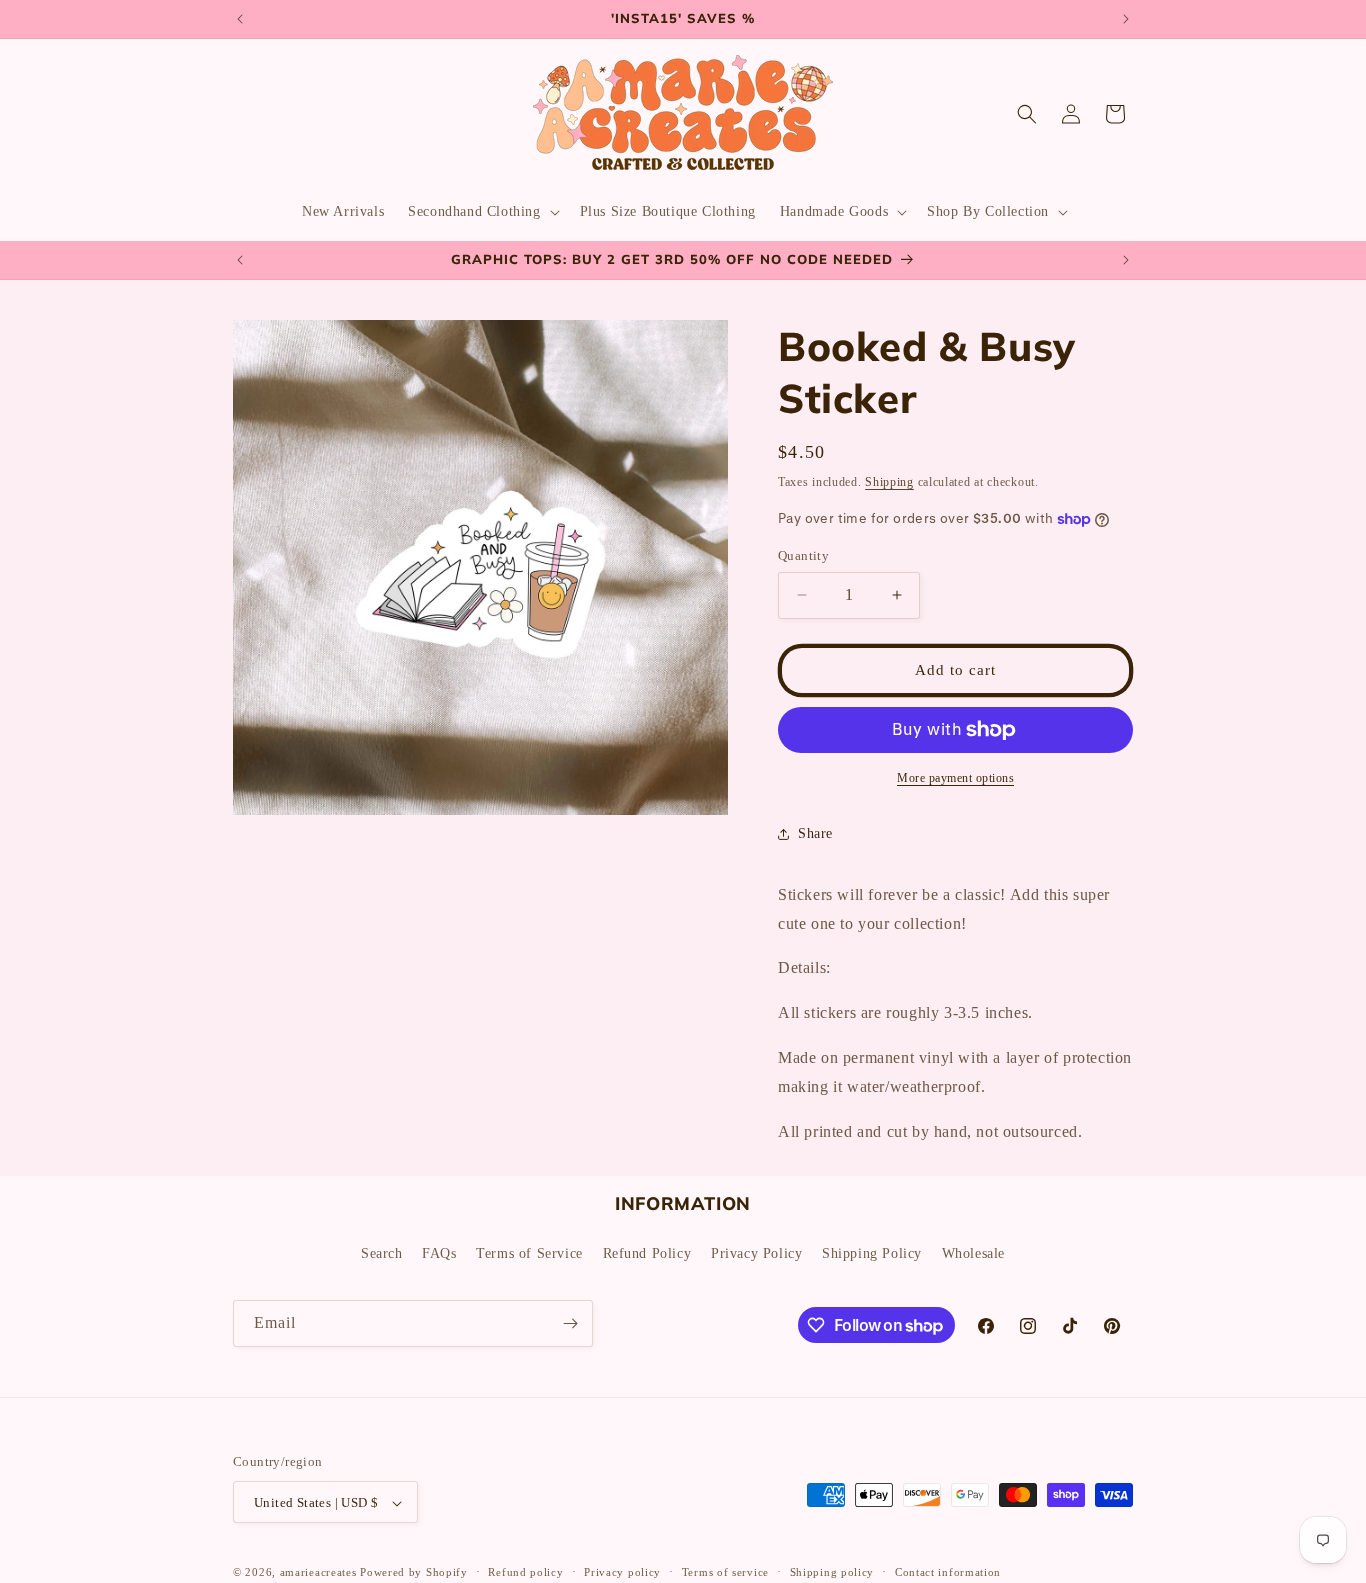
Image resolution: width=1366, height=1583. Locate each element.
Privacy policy (622, 1572)
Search (382, 1252)
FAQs (439, 1252)
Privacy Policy (756, 1252)
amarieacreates (318, 1573)
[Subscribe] (570, 1323)
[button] (481, 212)
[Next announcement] (1126, 19)
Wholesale (973, 1252)
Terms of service (725, 1572)
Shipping (889, 482)
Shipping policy (832, 1572)
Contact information (948, 1572)
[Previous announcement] (240, 19)
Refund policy (525, 1572)
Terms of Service (529, 1252)
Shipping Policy (872, 1252)
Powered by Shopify (414, 1573)
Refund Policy (647, 1252)
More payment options (955, 778)
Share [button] (815, 833)
